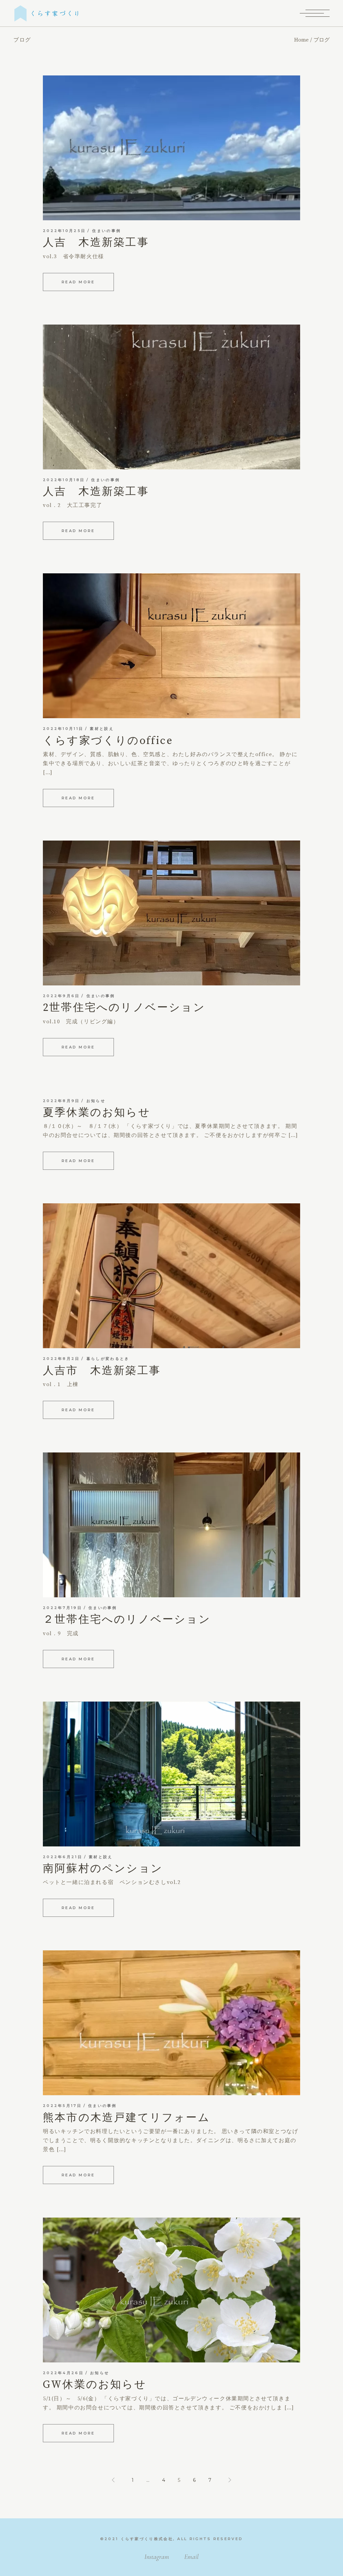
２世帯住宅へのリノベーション (127, 1620)
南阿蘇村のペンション (103, 1869)
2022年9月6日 (61, 996)
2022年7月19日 (62, 1608)
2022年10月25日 (64, 231)
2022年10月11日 (63, 729)
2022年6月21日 (63, 1857)
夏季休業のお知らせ (97, 1113)
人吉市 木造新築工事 (102, 1371)
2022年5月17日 (62, 2106)
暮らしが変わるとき (108, 1359)
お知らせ (96, 1101)
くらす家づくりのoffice (108, 741)
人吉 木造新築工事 (96, 243)
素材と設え (102, 729)
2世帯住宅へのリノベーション (124, 1008)
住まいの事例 (107, 231)
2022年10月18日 (64, 480)
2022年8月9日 (61, 1101)
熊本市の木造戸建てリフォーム (126, 2118)
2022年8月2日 (61, 1359)
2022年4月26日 (63, 2373)
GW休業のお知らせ (95, 2385)
